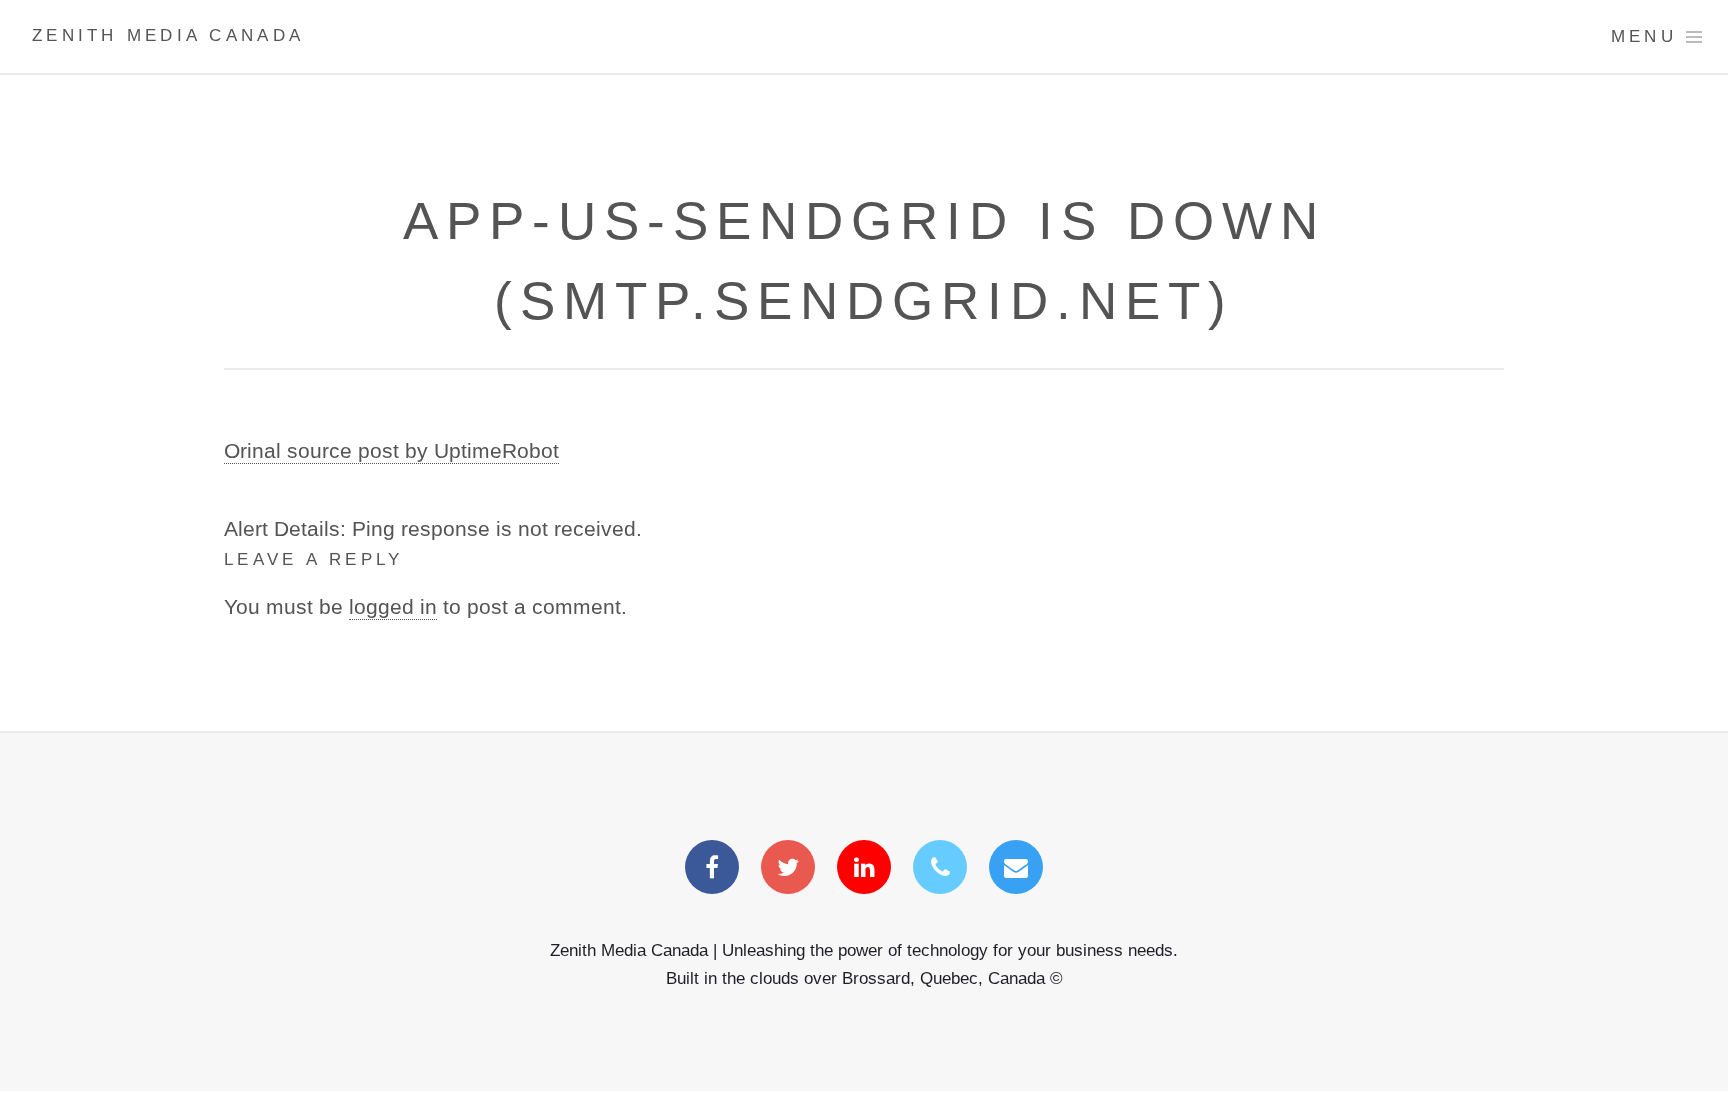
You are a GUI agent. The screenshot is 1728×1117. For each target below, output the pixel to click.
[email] (1016, 869)
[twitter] (788, 869)
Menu (1644, 36)
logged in (393, 607)
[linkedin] (864, 869)
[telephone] (940, 869)
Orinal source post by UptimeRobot (391, 451)
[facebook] (712, 869)
